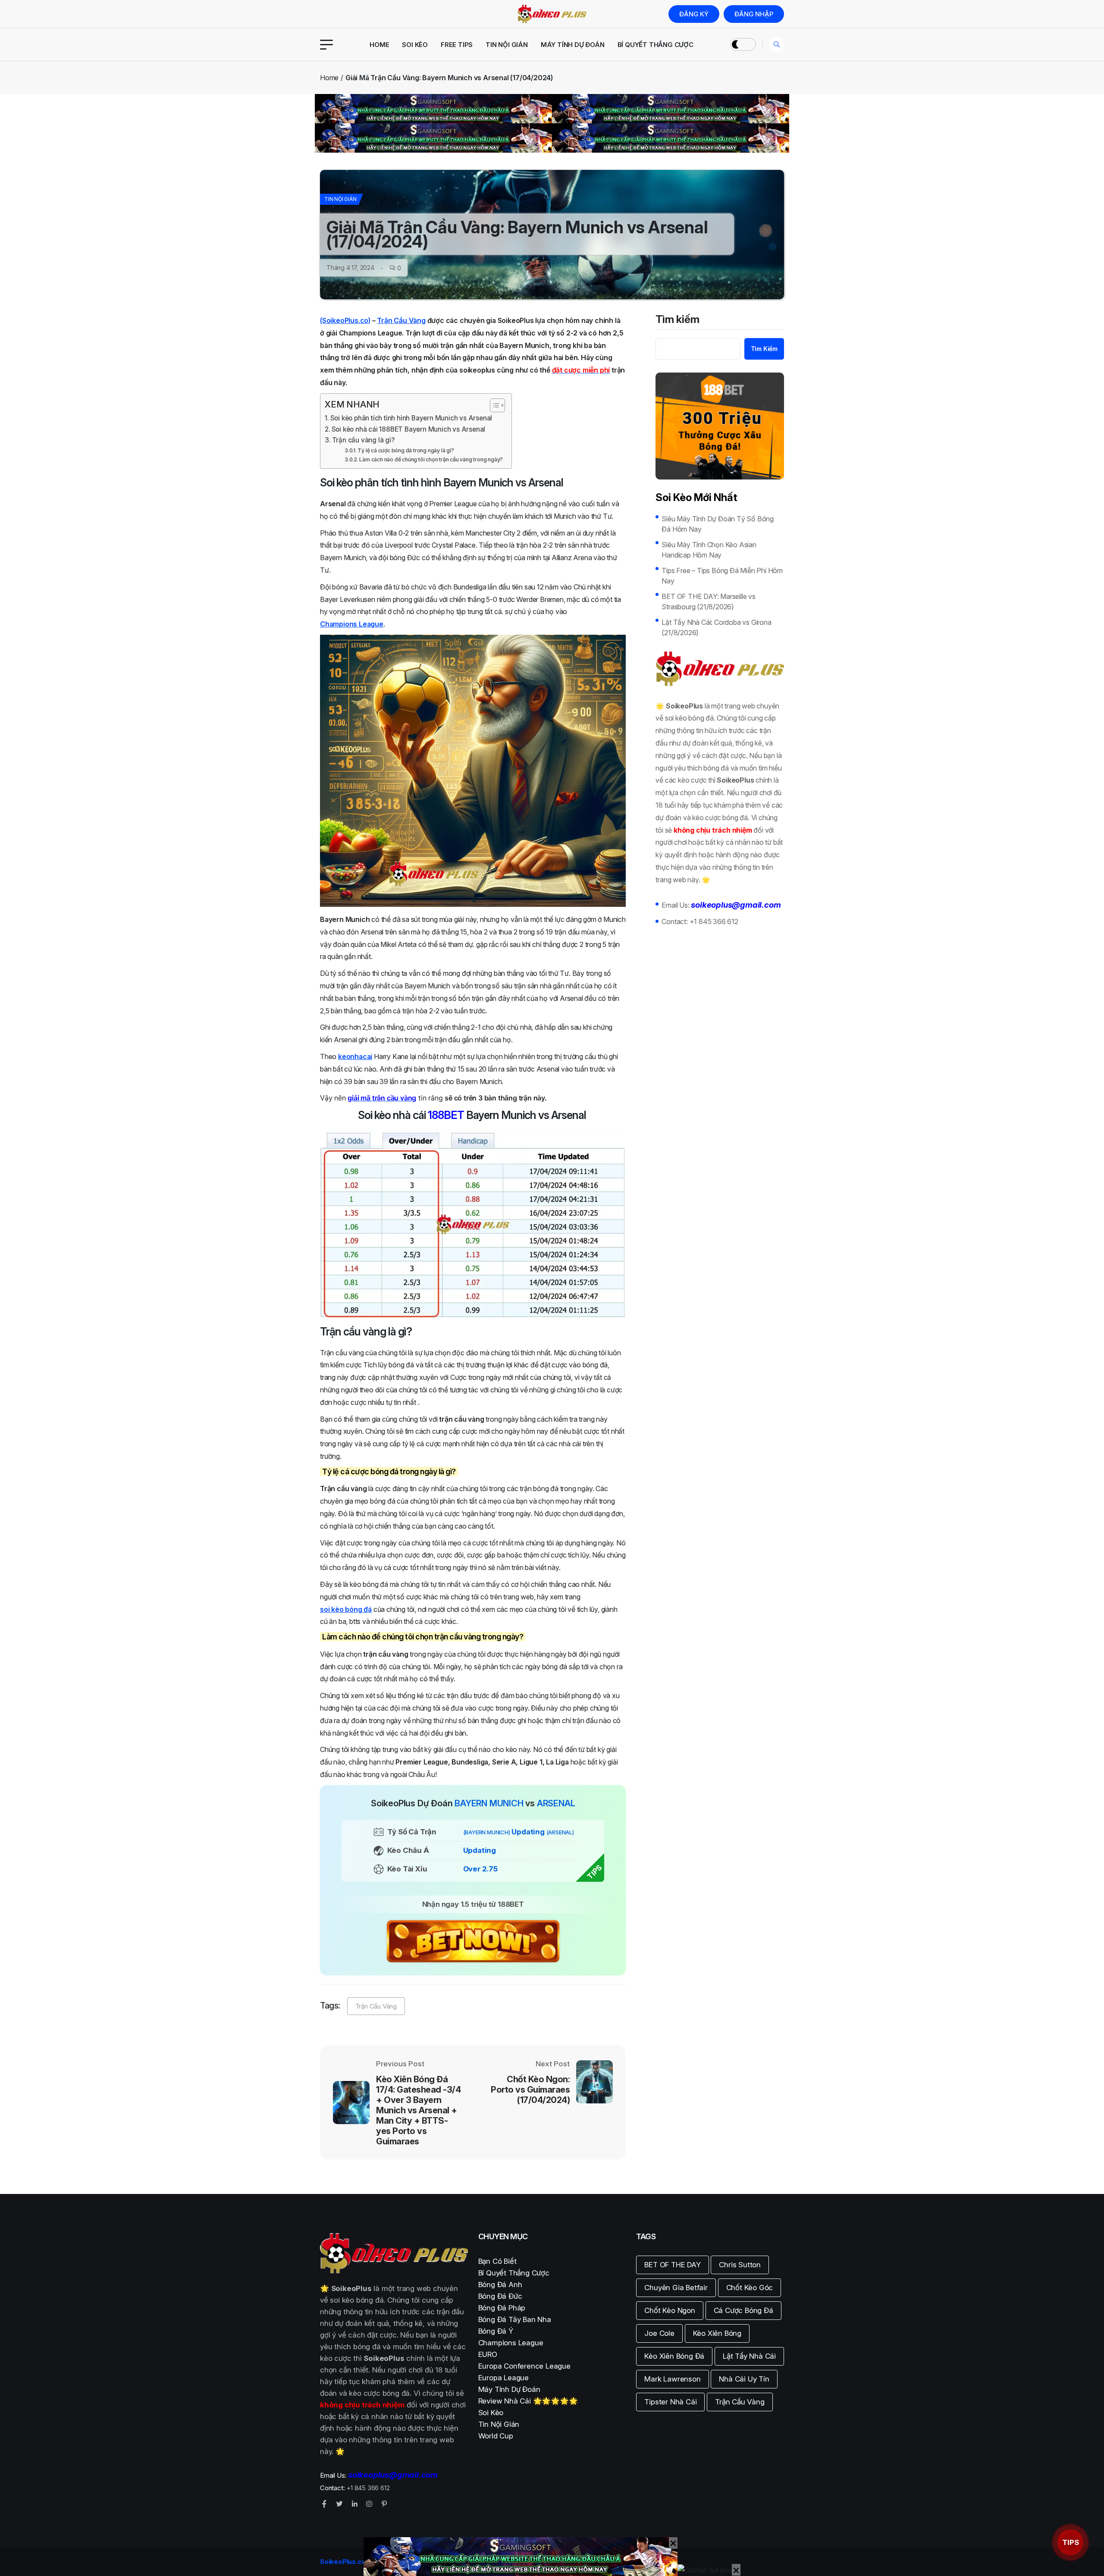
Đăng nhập (754, 14)
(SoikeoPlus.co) (345, 320)
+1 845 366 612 (714, 921)
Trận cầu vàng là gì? (363, 440)
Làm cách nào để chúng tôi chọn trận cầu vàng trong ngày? (431, 459)
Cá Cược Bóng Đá (743, 2310)
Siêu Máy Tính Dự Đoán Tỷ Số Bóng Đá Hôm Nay (718, 524)
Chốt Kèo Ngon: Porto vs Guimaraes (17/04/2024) (530, 2090)
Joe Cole (659, 2333)
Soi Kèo (415, 45)
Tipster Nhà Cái (670, 2402)
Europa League (503, 2378)
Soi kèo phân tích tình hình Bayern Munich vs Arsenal (411, 418)
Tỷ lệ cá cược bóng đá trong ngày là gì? (406, 450)
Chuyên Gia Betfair (676, 2288)
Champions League (511, 2343)
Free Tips (457, 45)
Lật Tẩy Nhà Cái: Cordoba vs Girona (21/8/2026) (716, 627)
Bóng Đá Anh (500, 2285)
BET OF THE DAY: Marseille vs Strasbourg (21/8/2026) (708, 602)
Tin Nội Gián (507, 45)
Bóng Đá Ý (496, 2331)
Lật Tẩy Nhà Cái (749, 2356)
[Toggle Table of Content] (493, 405)
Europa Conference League (524, 2366)
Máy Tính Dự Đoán (573, 45)
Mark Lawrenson (672, 2379)
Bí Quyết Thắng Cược (655, 45)
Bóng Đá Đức (500, 2296)
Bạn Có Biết (497, 2261)
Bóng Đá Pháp (502, 2308)
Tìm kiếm (677, 320)
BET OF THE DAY (672, 2265)
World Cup (496, 2436)
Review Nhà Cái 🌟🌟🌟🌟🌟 (528, 2401)
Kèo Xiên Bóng (717, 2333)
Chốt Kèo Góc (750, 2288)
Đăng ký (694, 14)
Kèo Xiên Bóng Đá (674, 2356)
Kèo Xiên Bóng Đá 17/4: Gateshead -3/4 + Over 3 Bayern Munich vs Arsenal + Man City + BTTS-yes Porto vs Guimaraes (418, 2110)
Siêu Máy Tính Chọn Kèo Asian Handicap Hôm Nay (709, 550)
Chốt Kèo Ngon (670, 2310)
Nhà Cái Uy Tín (744, 2379)
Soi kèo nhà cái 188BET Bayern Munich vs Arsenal (409, 429)
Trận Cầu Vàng (401, 320)
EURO (488, 2354)
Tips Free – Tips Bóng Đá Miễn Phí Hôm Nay (722, 576)
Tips (1071, 2542)
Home (379, 45)
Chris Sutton (740, 2265)
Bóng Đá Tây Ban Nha (515, 2319)
